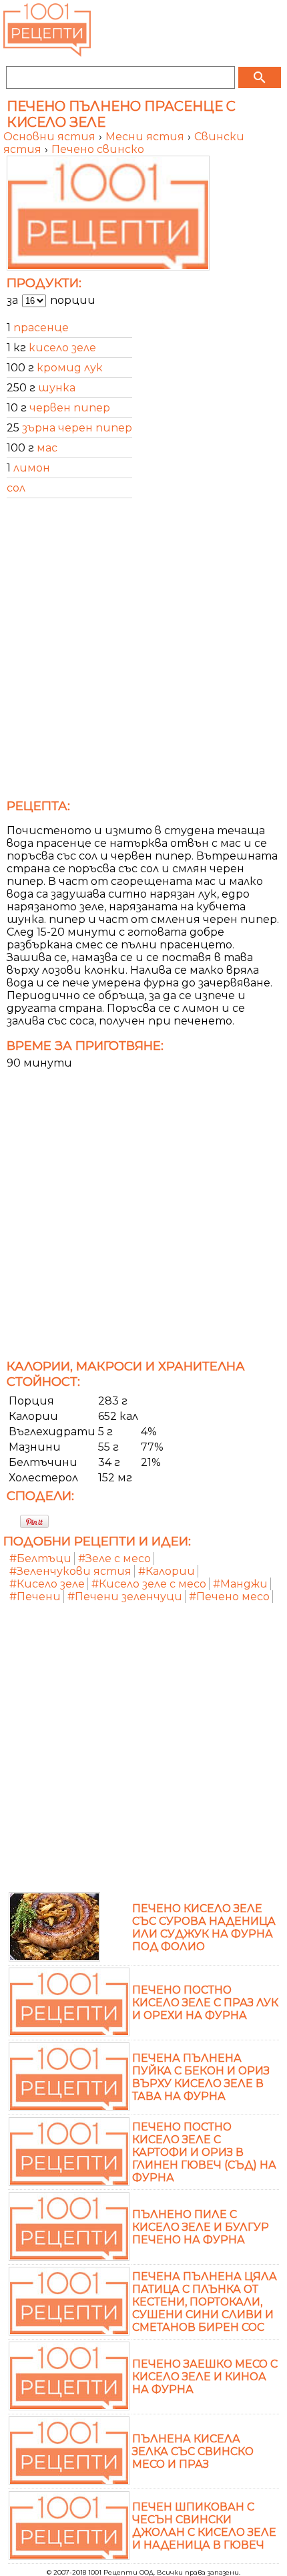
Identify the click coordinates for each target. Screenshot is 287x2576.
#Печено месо (229, 1597)
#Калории (167, 1571)
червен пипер (70, 408)
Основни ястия (51, 137)
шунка (57, 388)
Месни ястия (146, 137)
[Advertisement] (143, 653)
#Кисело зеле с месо (149, 1584)
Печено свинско (98, 149)
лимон (32, 468)
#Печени (35, 1597)
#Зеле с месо (114, 1558)
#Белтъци (40, 1558)
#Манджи (240, 1584)
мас (47, 448)
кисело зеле (62, 348)
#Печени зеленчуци (125, 1597)
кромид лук (70, 368)
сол (16, 488)
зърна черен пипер (77, 428)
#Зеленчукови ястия (70, 1571)
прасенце (41, 328)
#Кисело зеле (47, 1584)
